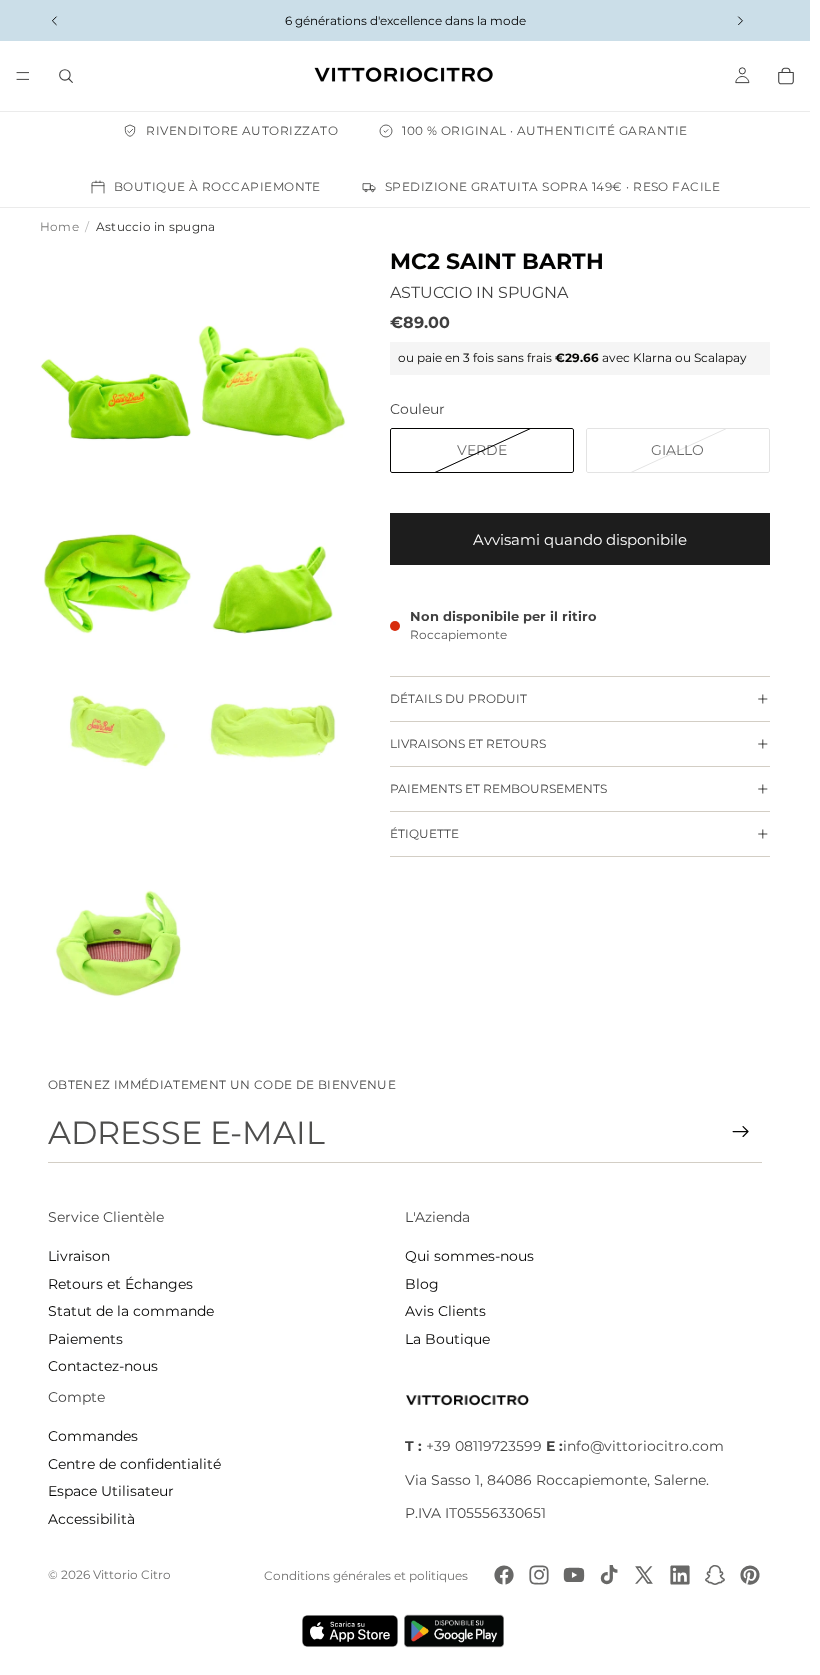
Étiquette (424, 833)
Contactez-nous (103, 1366)
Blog (422, 1284)
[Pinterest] (750, 1575)
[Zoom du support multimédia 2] (272, 344)
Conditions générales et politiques (366, 1575)
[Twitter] (644, 1575)
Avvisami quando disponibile (580, 539)
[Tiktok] (609, 1575)
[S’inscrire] (741, 1132)
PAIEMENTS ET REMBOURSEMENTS (498, 788)
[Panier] (786, 76)
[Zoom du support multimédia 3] (117, 538)
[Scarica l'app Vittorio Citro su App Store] (350, 1631)
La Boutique (447, 1339)
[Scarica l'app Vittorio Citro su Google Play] (458, 1631)
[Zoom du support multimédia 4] (272, 538)
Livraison (79, 1256)
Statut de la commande (131, 1311)
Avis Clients (445, 1311)
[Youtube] (574, 1575)
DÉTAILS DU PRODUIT (458, 698)
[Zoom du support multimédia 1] (117, 344)
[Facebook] (504, 1575)
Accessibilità (91, 1519)
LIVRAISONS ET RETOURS (468, 743)
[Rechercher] (66, 76)
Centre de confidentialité (134, 1464)
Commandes (93, 1436)
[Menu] (23, 76)
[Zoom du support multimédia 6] (272, 731)
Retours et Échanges (120, 1284)
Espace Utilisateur (111, 1491)
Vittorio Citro (132, 1574)
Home (59, 226)
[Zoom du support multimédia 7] (117, 925)
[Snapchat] (715, 1575)
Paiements (85, 1339)
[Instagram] (539, 1575)
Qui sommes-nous (469, 1256)
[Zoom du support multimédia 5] (117, 731)
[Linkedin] (680, 1575)
